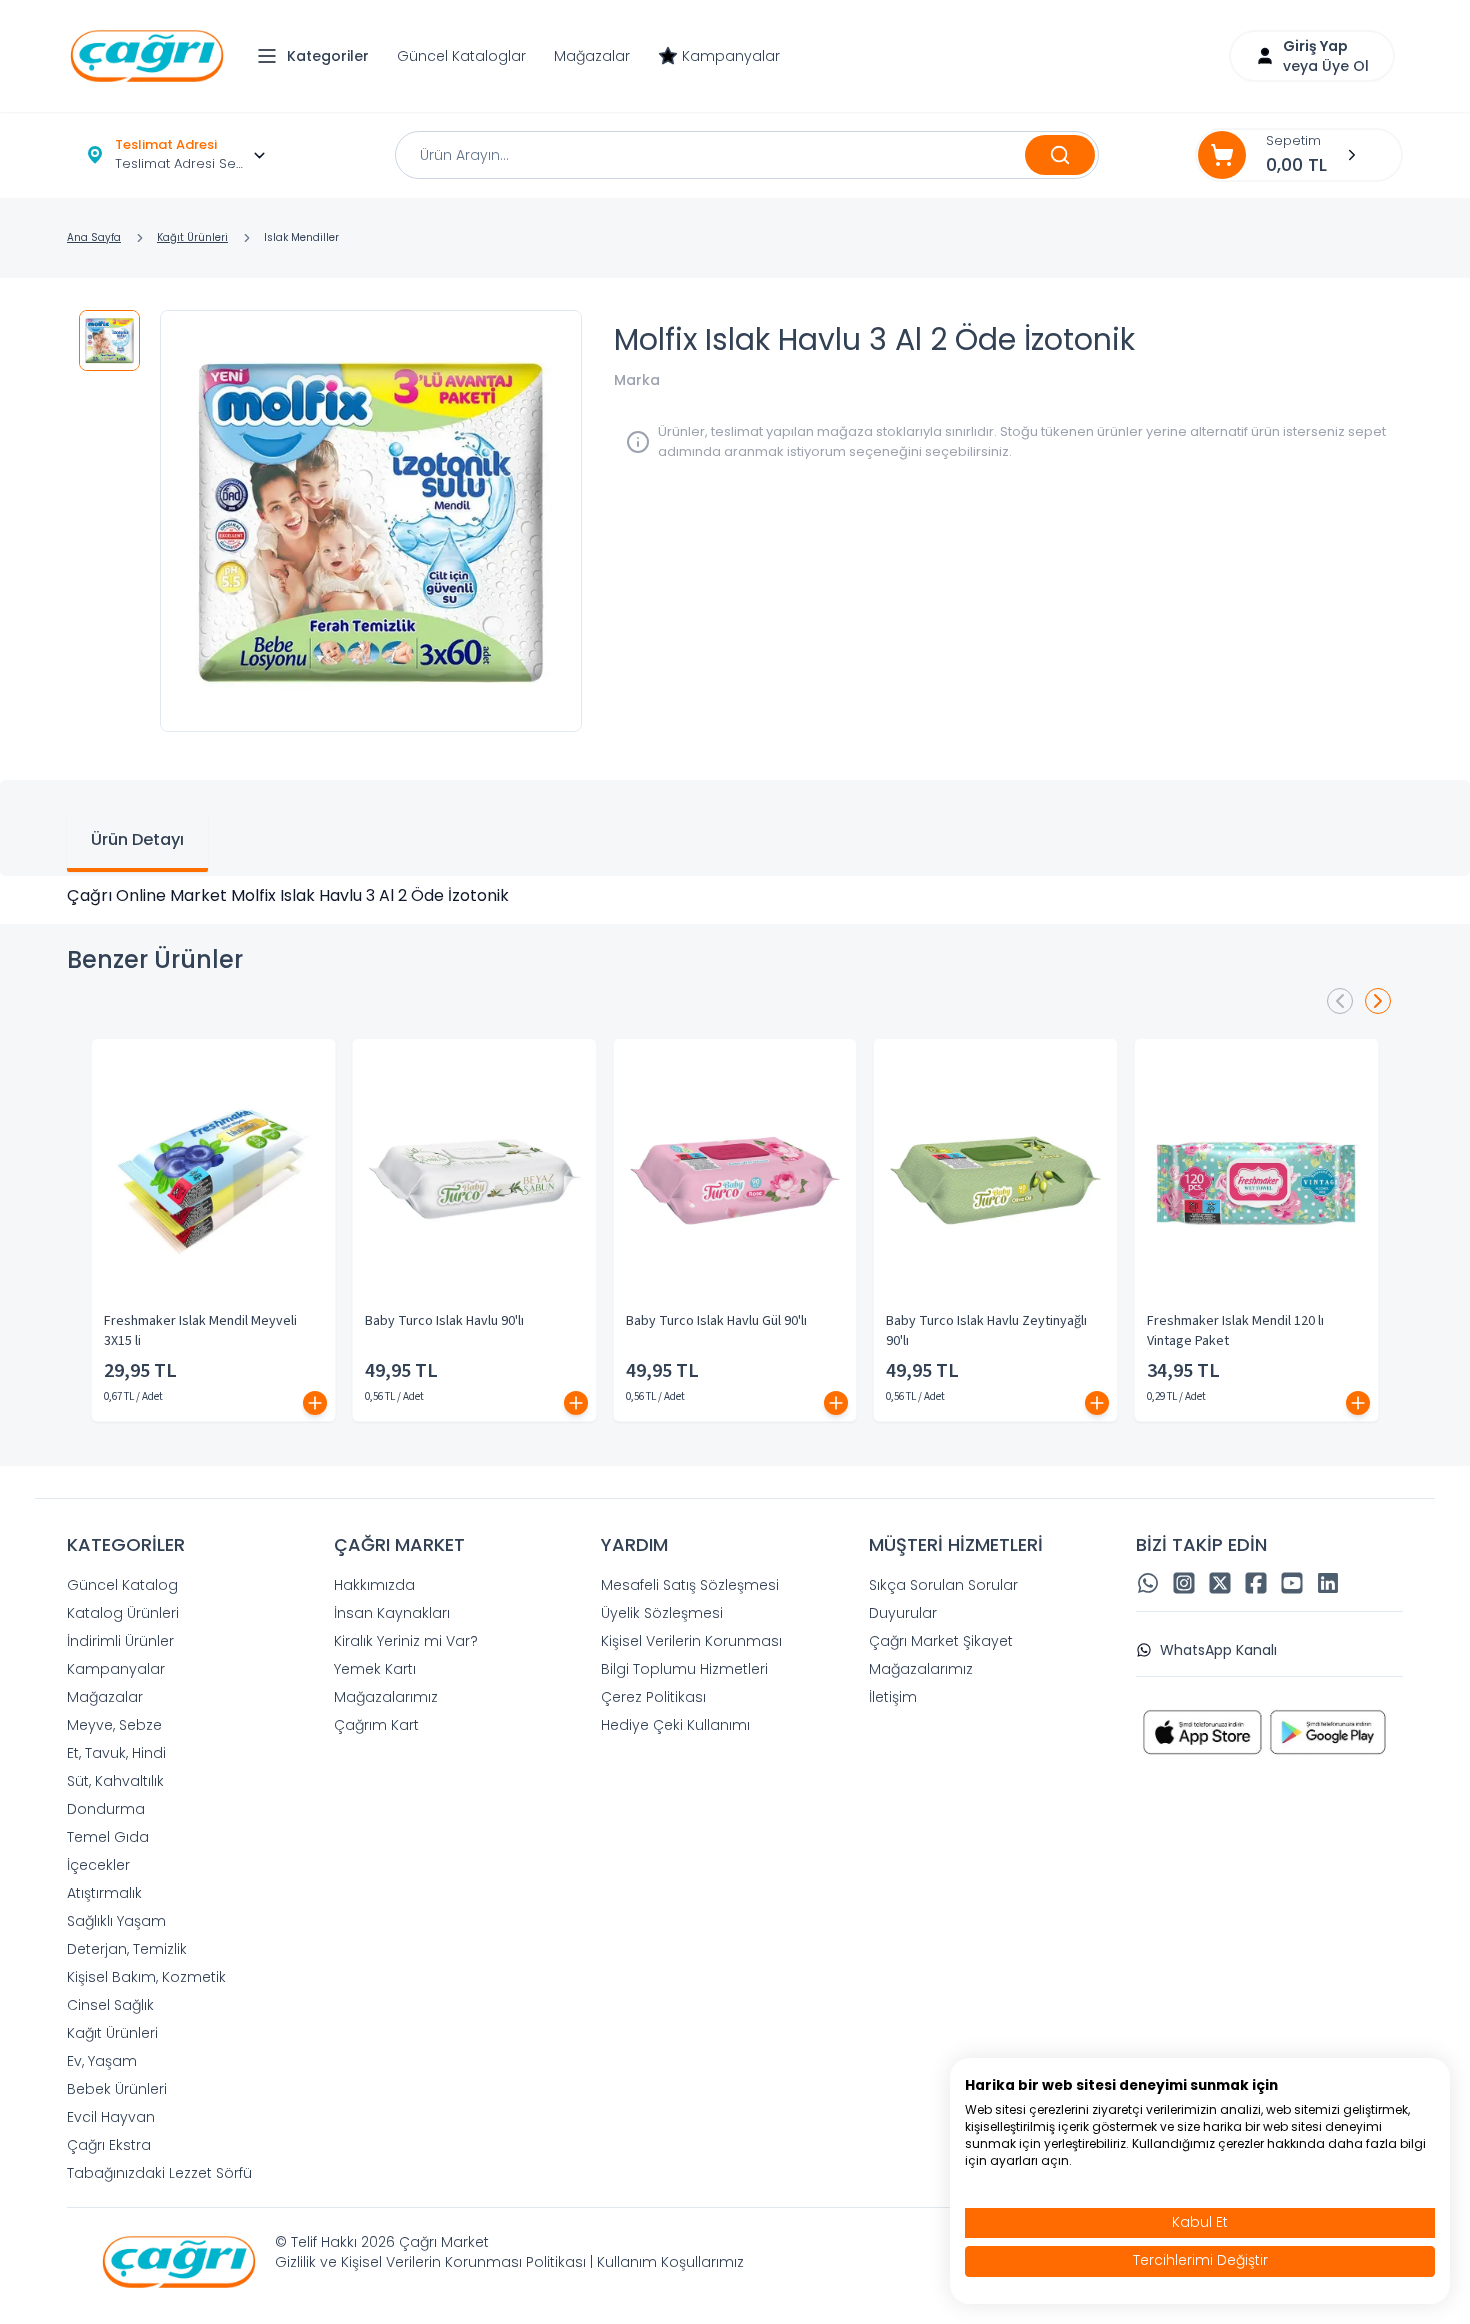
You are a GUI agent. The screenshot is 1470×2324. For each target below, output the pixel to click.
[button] (318, 56)
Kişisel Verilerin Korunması (691, 1641)
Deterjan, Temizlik (127, 1949)
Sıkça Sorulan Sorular (943, 1585)
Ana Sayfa (94, 237)
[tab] (137, 842)
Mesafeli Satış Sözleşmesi (690, 1585)
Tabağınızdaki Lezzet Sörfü (159, 2173)
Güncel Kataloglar (461, 56)
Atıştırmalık (104, 1893)
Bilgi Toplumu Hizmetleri (684, 1669)
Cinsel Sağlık (110, 2005)
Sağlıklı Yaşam (116, 1921)
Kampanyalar (731, 56)
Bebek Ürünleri (117, 2089)
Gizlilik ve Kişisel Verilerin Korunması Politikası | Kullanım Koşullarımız (509, 2262)
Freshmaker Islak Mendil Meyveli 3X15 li (200, 1331)
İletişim (893, 1697)
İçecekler (98, 1865)
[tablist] (735, 828)
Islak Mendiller (301, 237)
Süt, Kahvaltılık (115, 1781)
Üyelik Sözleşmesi (662, 1613)
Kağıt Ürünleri (192, 237)
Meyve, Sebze (114, 1725)
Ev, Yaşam (102, 2061)
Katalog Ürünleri (123, 1613)
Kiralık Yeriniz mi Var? (406, 1641)
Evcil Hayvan (111, 2117)
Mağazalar (592, 56)
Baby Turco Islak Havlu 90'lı (444, 1321)
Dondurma (106, 1809)
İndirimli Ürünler (120, 1641)
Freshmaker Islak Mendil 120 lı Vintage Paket (1235, 1331)
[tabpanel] (735, 896)
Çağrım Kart (376, 1725)
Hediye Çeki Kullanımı (675, 1725)
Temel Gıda (108, 1837)
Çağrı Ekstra (109, 2145)
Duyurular (903, 1613)
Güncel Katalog (122, 1585)
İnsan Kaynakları (392, 1613)
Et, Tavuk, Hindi (116, 1753)
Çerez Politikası (653, 1697)
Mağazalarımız (386, 1697)
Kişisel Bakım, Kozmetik (146, 1977)
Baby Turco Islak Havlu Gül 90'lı (716, 1321)
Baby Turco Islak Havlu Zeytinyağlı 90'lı (986, 1331)
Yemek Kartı (375, 1669)
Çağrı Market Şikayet (941, 1641)
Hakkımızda (374, 1585)
